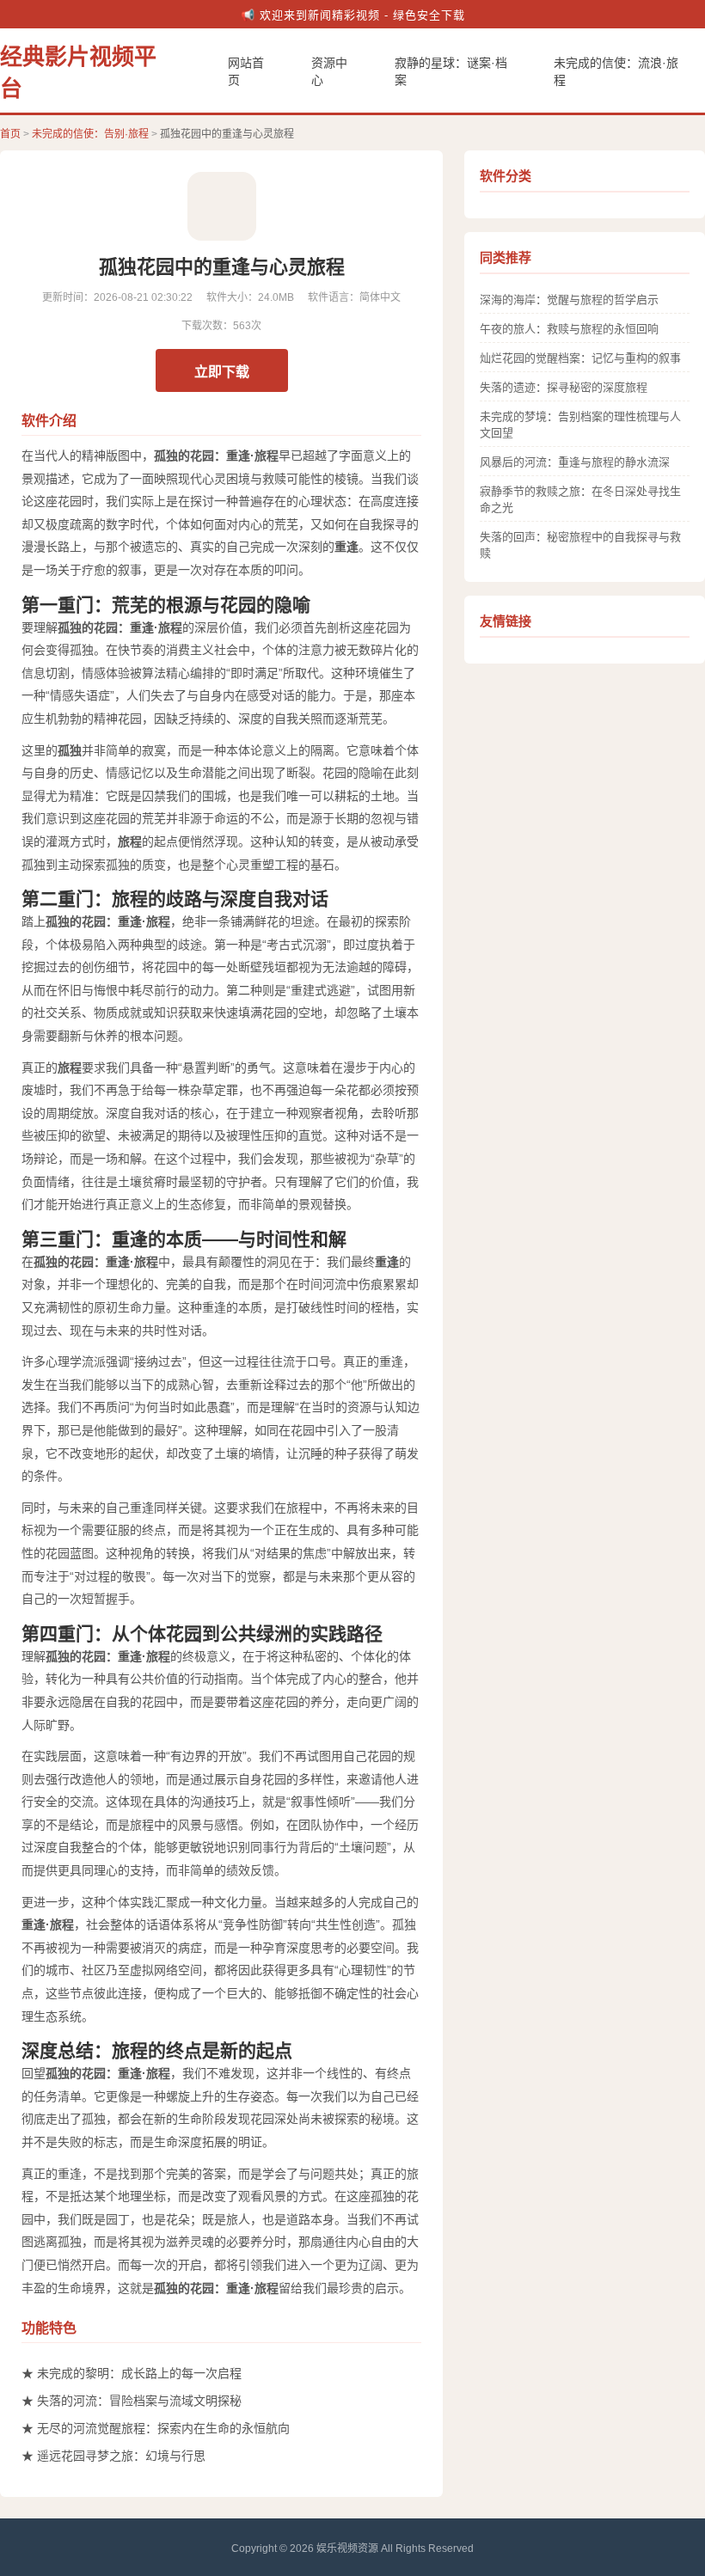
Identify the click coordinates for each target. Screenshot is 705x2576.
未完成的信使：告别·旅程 (90, 134)
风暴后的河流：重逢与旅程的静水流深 (575, 462)
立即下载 (222, 372)
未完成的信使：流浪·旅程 (616, 71)
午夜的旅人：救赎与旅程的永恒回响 (569, 329)
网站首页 (246, 71)
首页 (10, 134)
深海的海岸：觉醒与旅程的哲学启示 (569, 300)
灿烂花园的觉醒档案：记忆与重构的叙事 (580, 358)
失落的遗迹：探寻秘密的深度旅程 (564, 387)
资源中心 (329, 71)
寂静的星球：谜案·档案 (451, 71)
